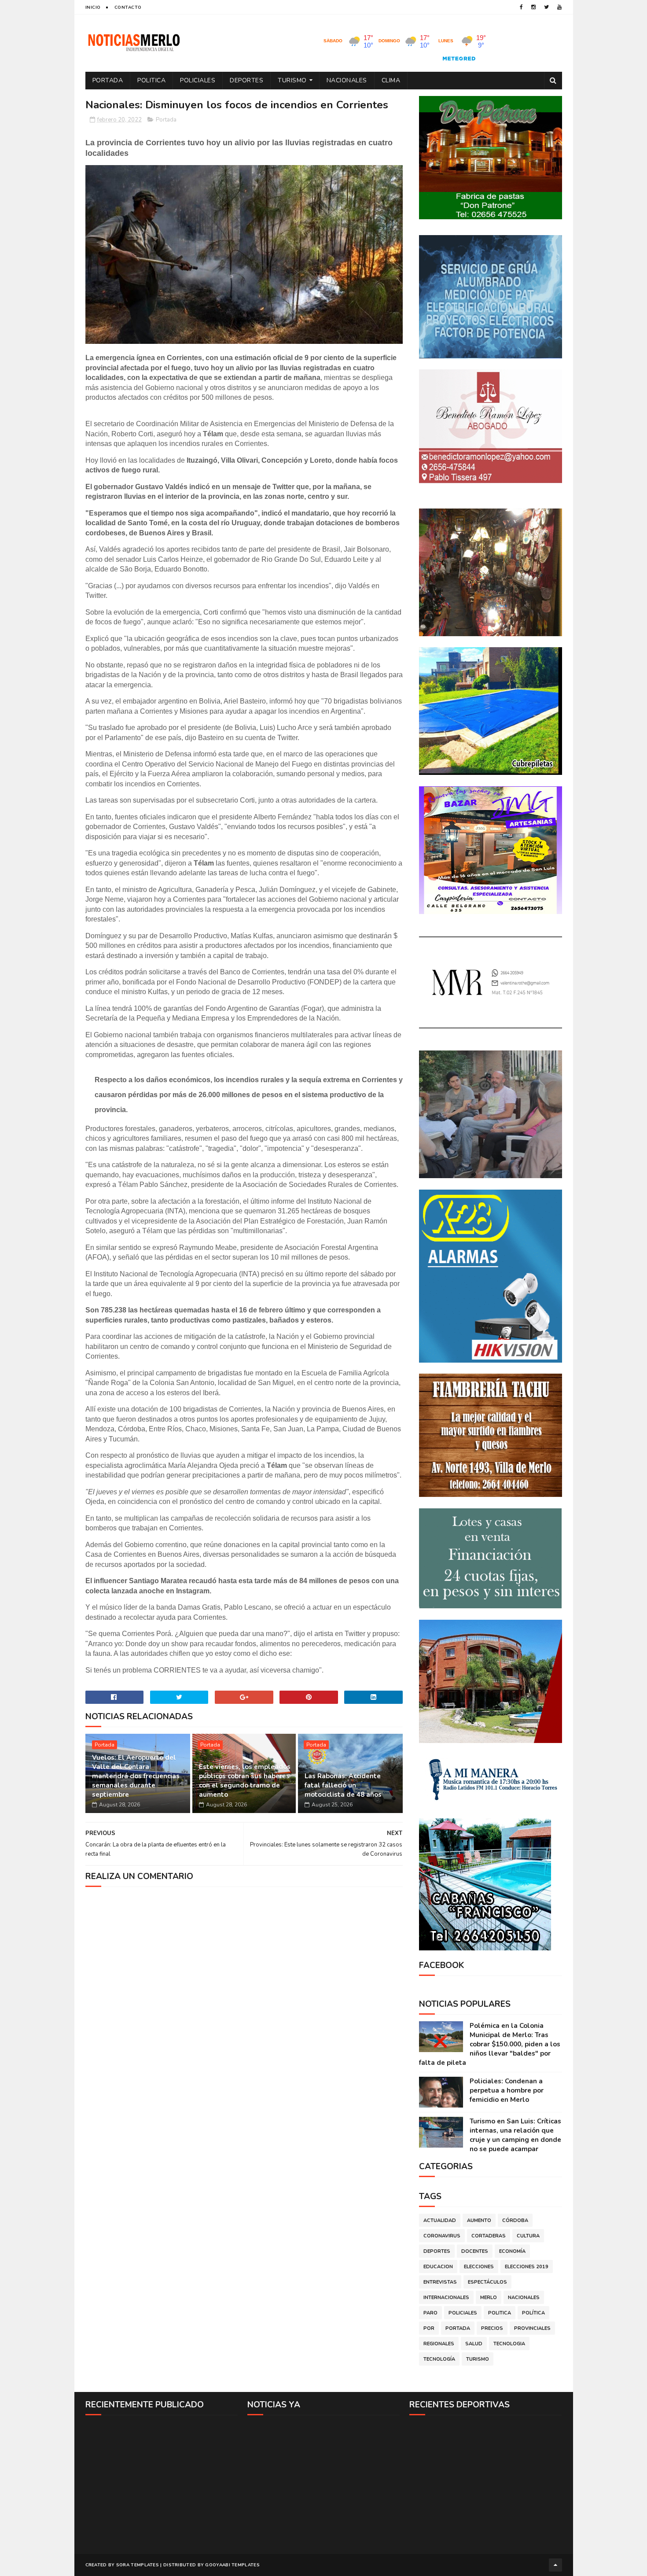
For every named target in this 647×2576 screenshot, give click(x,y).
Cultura (528, 2236)
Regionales (439, 2344)
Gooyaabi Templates (232, 2565)
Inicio (93, 7)
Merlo (489, 2298)
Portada (108, 80)
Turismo (292, 80)
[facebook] (521, 7)
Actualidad (440, 2220)
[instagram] (533, 7)
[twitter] (546, 7)
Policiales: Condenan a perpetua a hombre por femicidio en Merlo (507, 2090)
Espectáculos (487, 2282)
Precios (492, 2328)
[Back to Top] (555, 2565)
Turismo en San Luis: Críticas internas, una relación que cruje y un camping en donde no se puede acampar (515, 2135)
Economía (512, 2251)
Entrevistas (440, 2282)
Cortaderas (489, 2236)
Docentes (475, 2251)
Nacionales (347, 80)
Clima (391, 80)
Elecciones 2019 (527, 2267)
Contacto (128, 7)
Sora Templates (138, 2565)
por (429, 2328)
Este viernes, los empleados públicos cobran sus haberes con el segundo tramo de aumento (245, 1781)
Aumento (479, 2220)
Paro (430, 2313)
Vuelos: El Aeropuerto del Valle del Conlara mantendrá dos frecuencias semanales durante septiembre (136, 1776)
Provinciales (532, 2328)
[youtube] (559, 7)
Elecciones (479, 2267)
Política (533, 2313)
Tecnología (439, 2359)
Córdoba (515, 2220)
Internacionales (446, 2298)
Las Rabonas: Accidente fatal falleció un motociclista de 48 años (343, 1785)
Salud (474, 2344)
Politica (151, 80)
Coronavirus (442, 2236)
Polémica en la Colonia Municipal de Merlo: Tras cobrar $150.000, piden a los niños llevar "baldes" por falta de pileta (490, 2044)
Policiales (198, 80)
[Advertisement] (162, 2484)
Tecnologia (509, 2344)
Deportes (246, 80)
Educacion (438, 2267)
